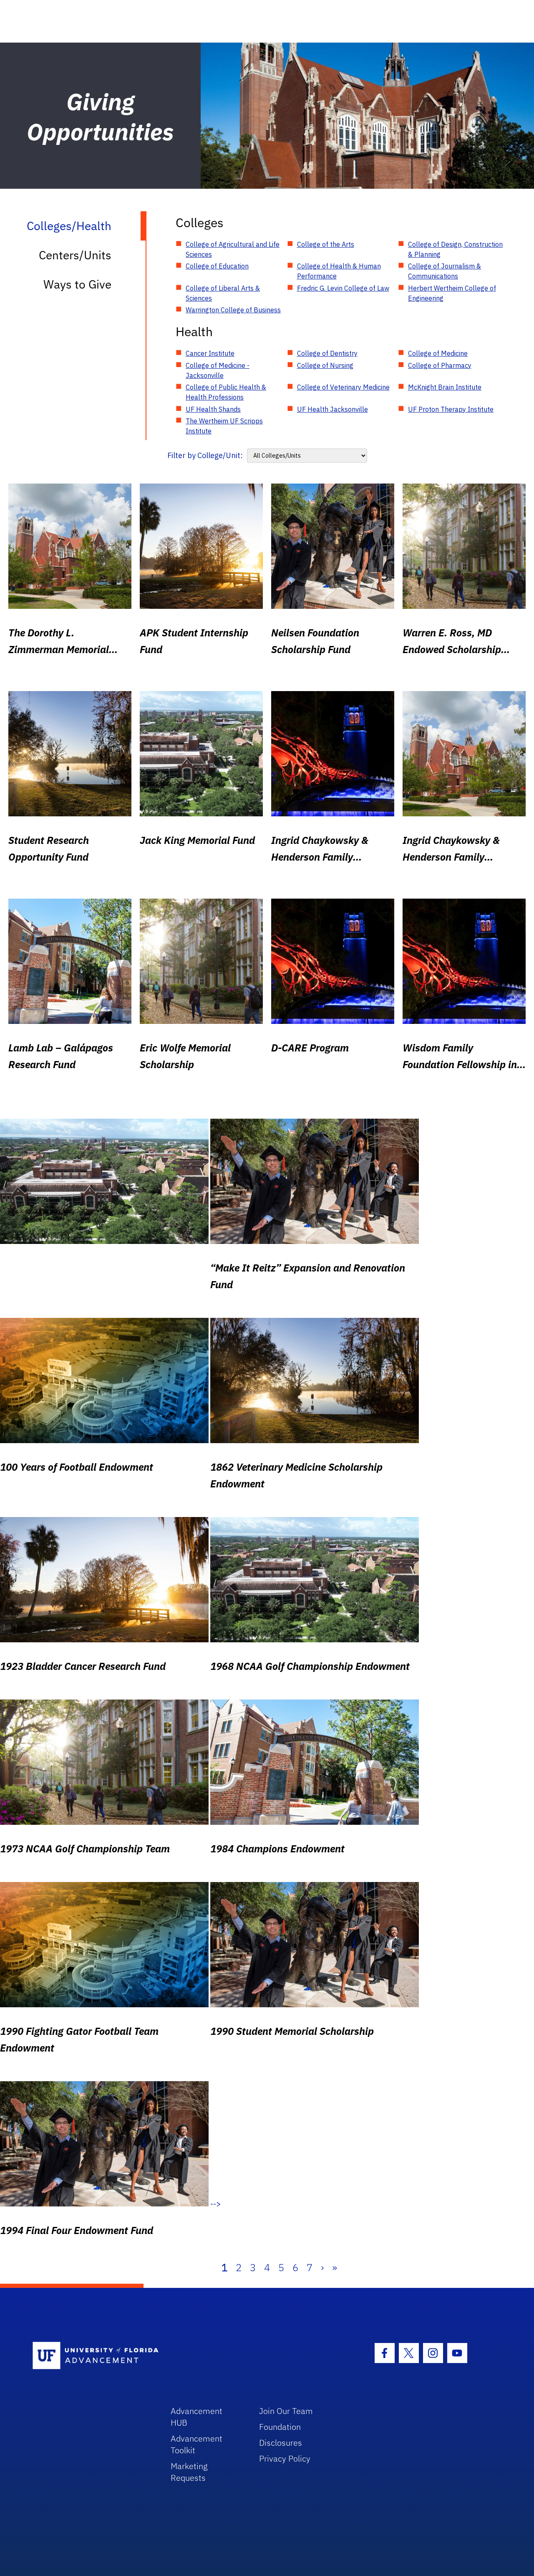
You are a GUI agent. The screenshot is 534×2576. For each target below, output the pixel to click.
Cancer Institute (210, 353)
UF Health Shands (213, 409)
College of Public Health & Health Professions (226, 392)
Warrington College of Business (233, 310)
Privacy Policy (285, 2458)
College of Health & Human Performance (339, 271)
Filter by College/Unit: (205, 455)
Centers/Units (75, 255)
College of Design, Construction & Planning (455, 249)
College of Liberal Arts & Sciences (223, 293)
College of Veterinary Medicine (343, 387)
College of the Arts (326, 244)
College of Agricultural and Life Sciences (233, 249)
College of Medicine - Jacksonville (218, 370)
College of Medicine (438, 353)
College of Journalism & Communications (445, 271)
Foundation (280, 2427)
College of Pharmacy (440, 365)
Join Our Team (286, 2411)
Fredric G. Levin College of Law (343, 288)
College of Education (217, 266)
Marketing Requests (189, 2472)
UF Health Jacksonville (332, 409)
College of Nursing (325, 365)
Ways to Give (77, 284)
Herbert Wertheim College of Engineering (452, 293)
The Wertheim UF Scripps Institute (224, 426)
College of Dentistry (327, 353)
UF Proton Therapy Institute (451, 409)
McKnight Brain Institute (445, 387)
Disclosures (281, 2443)
